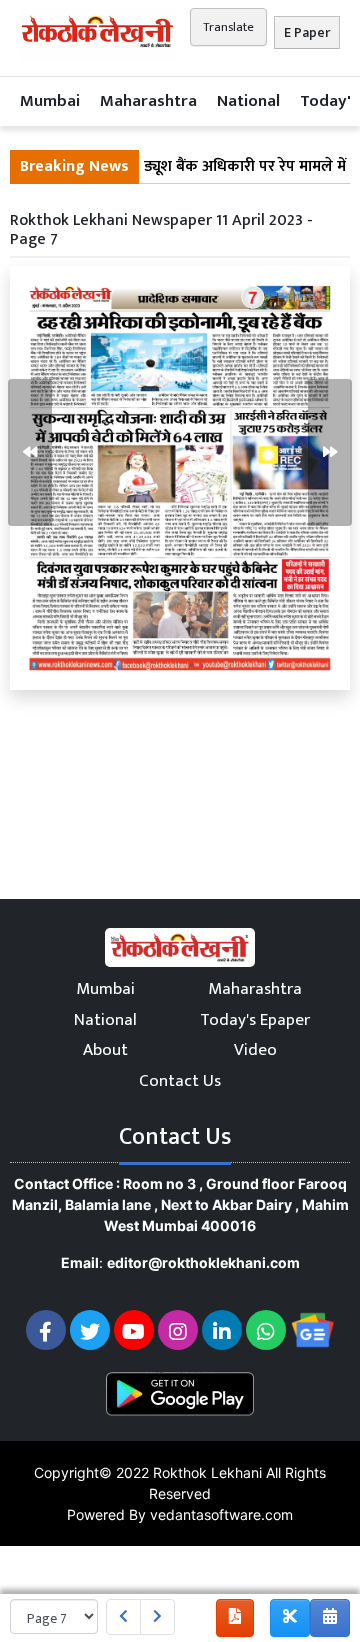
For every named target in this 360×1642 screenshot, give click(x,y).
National (248, 101)
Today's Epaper (255, 1020)
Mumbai (50, 101)
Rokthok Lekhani (207, 1472)
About (105, 1050)
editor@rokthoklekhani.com (203, 1262)
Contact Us (180, 1081)
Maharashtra (148, 101)
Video (255, 1050)
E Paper (307, 32)
